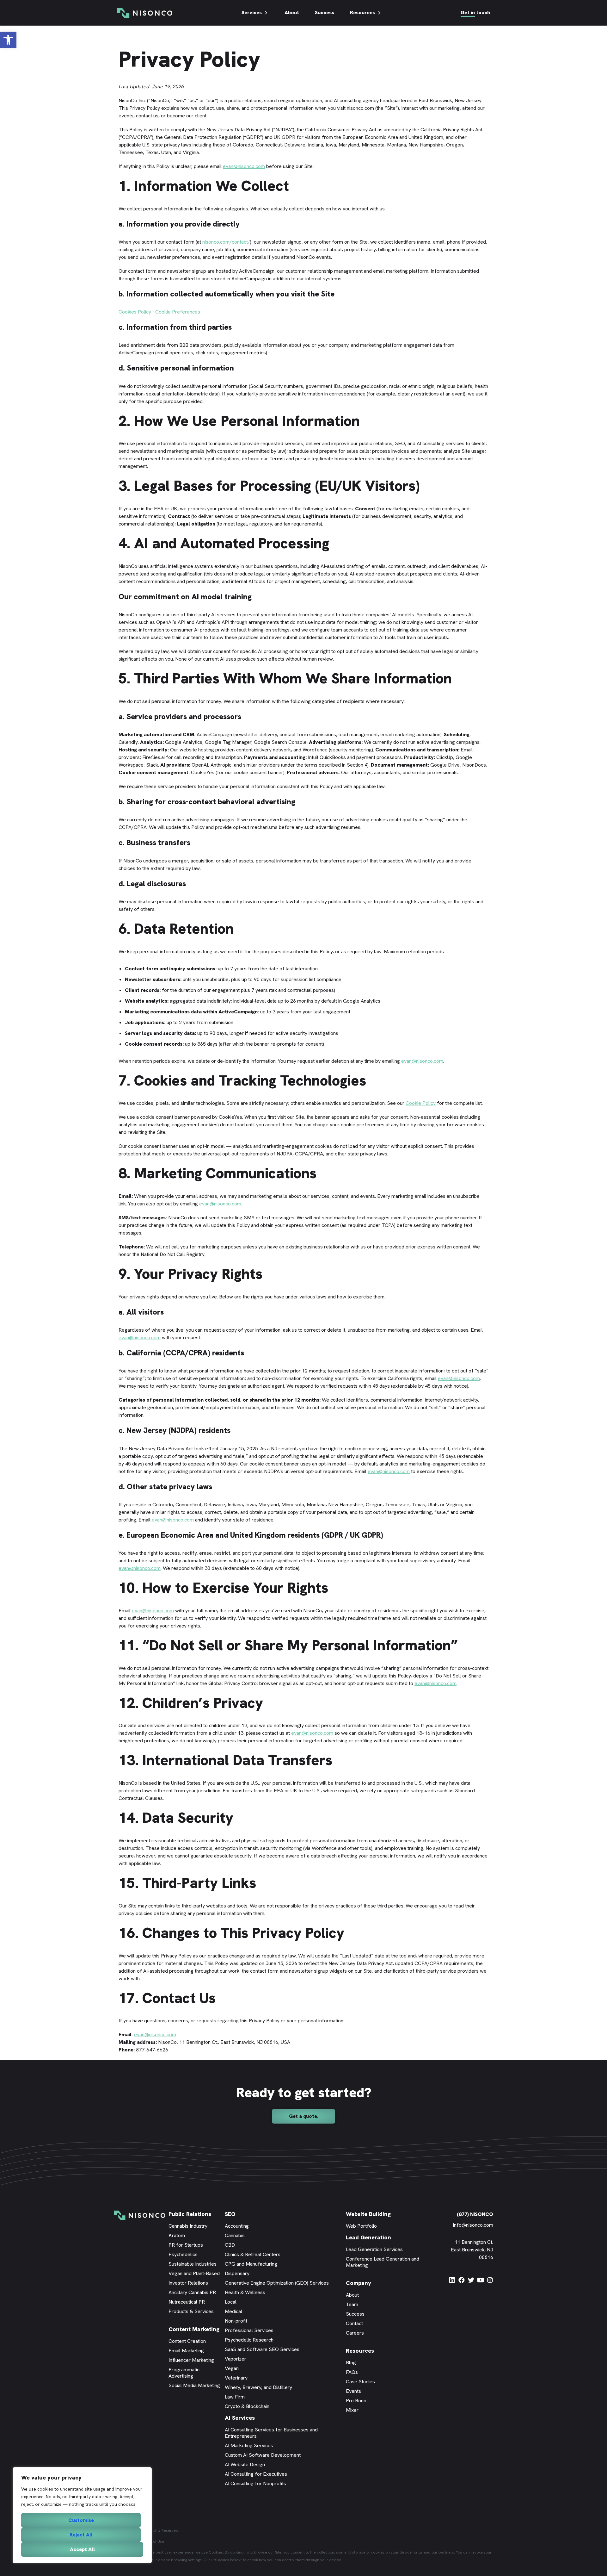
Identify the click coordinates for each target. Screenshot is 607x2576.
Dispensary (237, 2273)
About (292, 12)
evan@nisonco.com (244, 166)
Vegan (232, 2368)
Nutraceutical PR (187, 2302)
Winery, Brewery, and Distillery (258, 2387)
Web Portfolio (361, 2226)
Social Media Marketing (194, 2385)
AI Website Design (245, 2464)
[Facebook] (462, 2280)
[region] (82, 2515)
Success (325, 12)
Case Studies (360, 2382)
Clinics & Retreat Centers (253, 2254)
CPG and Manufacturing (251, 2264)
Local (231, 2302)
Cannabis (235, 2235)
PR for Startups (186, 2245)
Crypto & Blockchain (247, 2406)
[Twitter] (471, 2280)
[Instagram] (490, 2280)
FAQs (352, 2372)
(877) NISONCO (475, 2214)
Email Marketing (186, 2351)
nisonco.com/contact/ (226, 242)
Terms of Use (153, 2542)
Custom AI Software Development (263, 2455)
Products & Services (191, 2311)
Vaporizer (236, 2359)
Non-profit (236, 2321)
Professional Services (249, 2330)
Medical (233, 2311)
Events (353, 2391)
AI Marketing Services (249, 2445)
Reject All (81, 2535)
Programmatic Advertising (184, 2373)
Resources (362, 12)
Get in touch (475, 12)
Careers (355, 2333)
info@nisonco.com (473, 2225)
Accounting (237, 2226)
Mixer (352, 2410)
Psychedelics (183, 2254)
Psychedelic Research (249, 2340)
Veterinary (236, 2378)
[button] (8, 40)
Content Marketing (194, 2329)
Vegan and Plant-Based (194, 2273)
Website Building (368, 2214)
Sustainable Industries (193, 2264)
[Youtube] (481, 2280)
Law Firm (235, 2397)
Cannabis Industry (188, 2226)
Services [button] (252, 12)
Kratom (177, 2235)
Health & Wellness (245, 2292)
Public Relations (190, 2214)
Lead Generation (368, 2237)
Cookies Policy (135, 312)
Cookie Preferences (178, 312)
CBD (230, 2245)
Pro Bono (356, 2401)
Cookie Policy (421, 1103)
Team (352, 2304)
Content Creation (187, 2341)
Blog (351, 2363)
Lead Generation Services (374, 2249)
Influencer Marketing (191, 2360)
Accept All (82, 2549)
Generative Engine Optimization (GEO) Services (277, 2283)
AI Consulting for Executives (256, 2474)
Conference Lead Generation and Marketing (383, 2262)
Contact (354, 2323)
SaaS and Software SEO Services (262, 2349)
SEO (230, 2214)
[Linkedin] (452, 2280)
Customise (81, 2520)
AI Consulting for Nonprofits (255, 2483)
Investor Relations (188, 2283)
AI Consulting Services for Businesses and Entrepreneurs (271, 2433)
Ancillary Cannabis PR (192, 2292)
